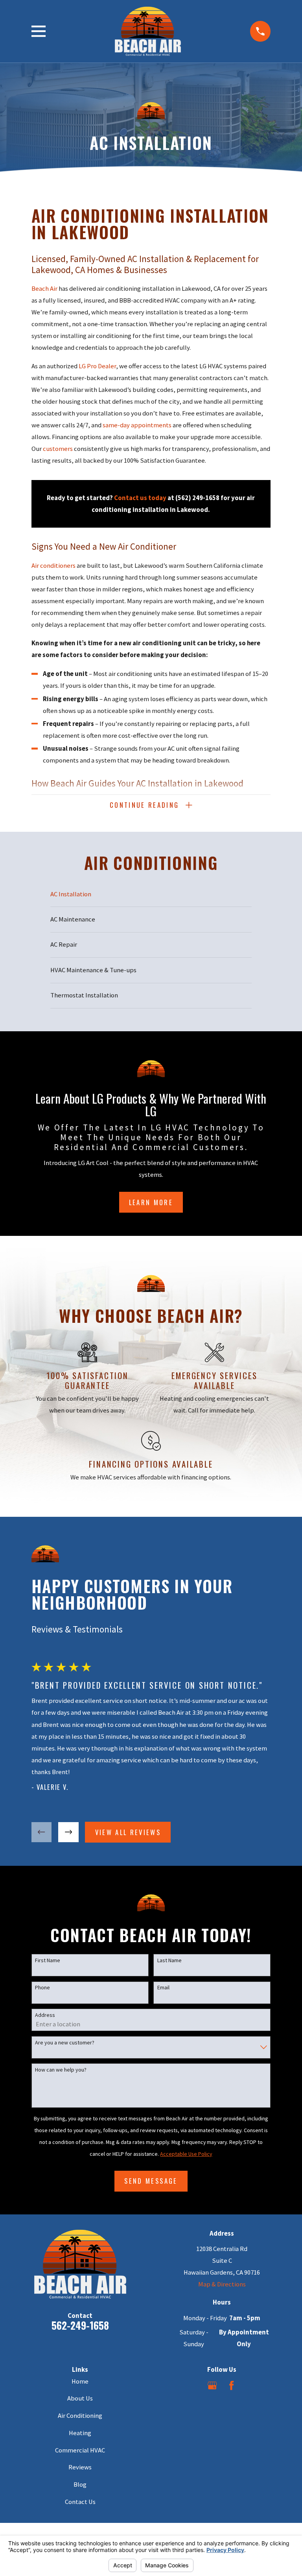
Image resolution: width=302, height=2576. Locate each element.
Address (45, 2015)
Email (163, 1988)
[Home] (148, 31)
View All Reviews (128, 1832)
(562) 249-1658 (197, 498)
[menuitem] (151, 894)
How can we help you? (61, 2070)
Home (80, 2381)
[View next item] (68, 1832)
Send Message (151, 2181)
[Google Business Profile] (212, 2385)
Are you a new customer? (65, 2043)
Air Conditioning (80, 2416)
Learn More (151, 1202)
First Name (48, 1960)
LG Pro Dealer (97, 366)
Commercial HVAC (80, 2450)
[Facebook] (231, 2385)
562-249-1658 (80, 2325)
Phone (42, 1988)
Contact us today (140, 498)
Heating (80, 2433)
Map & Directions (222, 2284)
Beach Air (44, 289)
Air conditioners (53, 566)
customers (58, 449)
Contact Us (80, 2502)
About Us (80, 2398)
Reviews (80, 2467)
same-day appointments (137, 425)
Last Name (169, 1960)
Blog (80, 2485)
